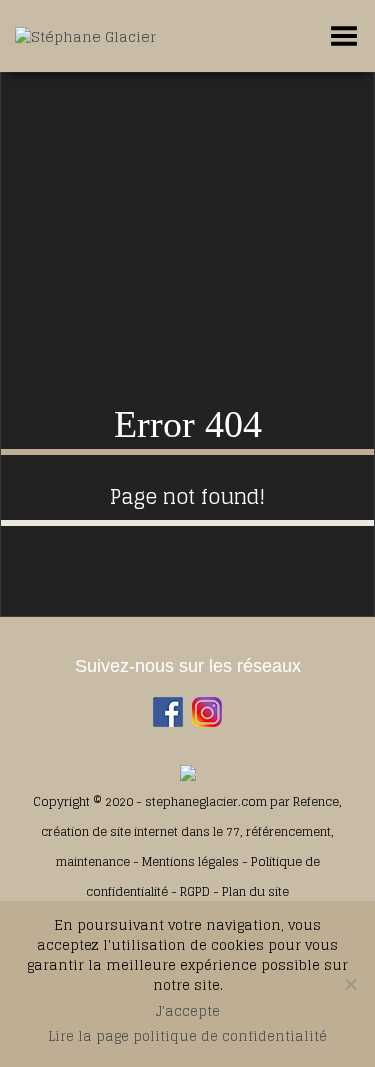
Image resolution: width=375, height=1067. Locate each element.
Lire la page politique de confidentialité (187, 1037)
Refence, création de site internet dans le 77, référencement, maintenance (191, 831)
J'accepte (188, 1012)
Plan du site (255, 891)
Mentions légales (192, 861)
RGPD (195, 891)
